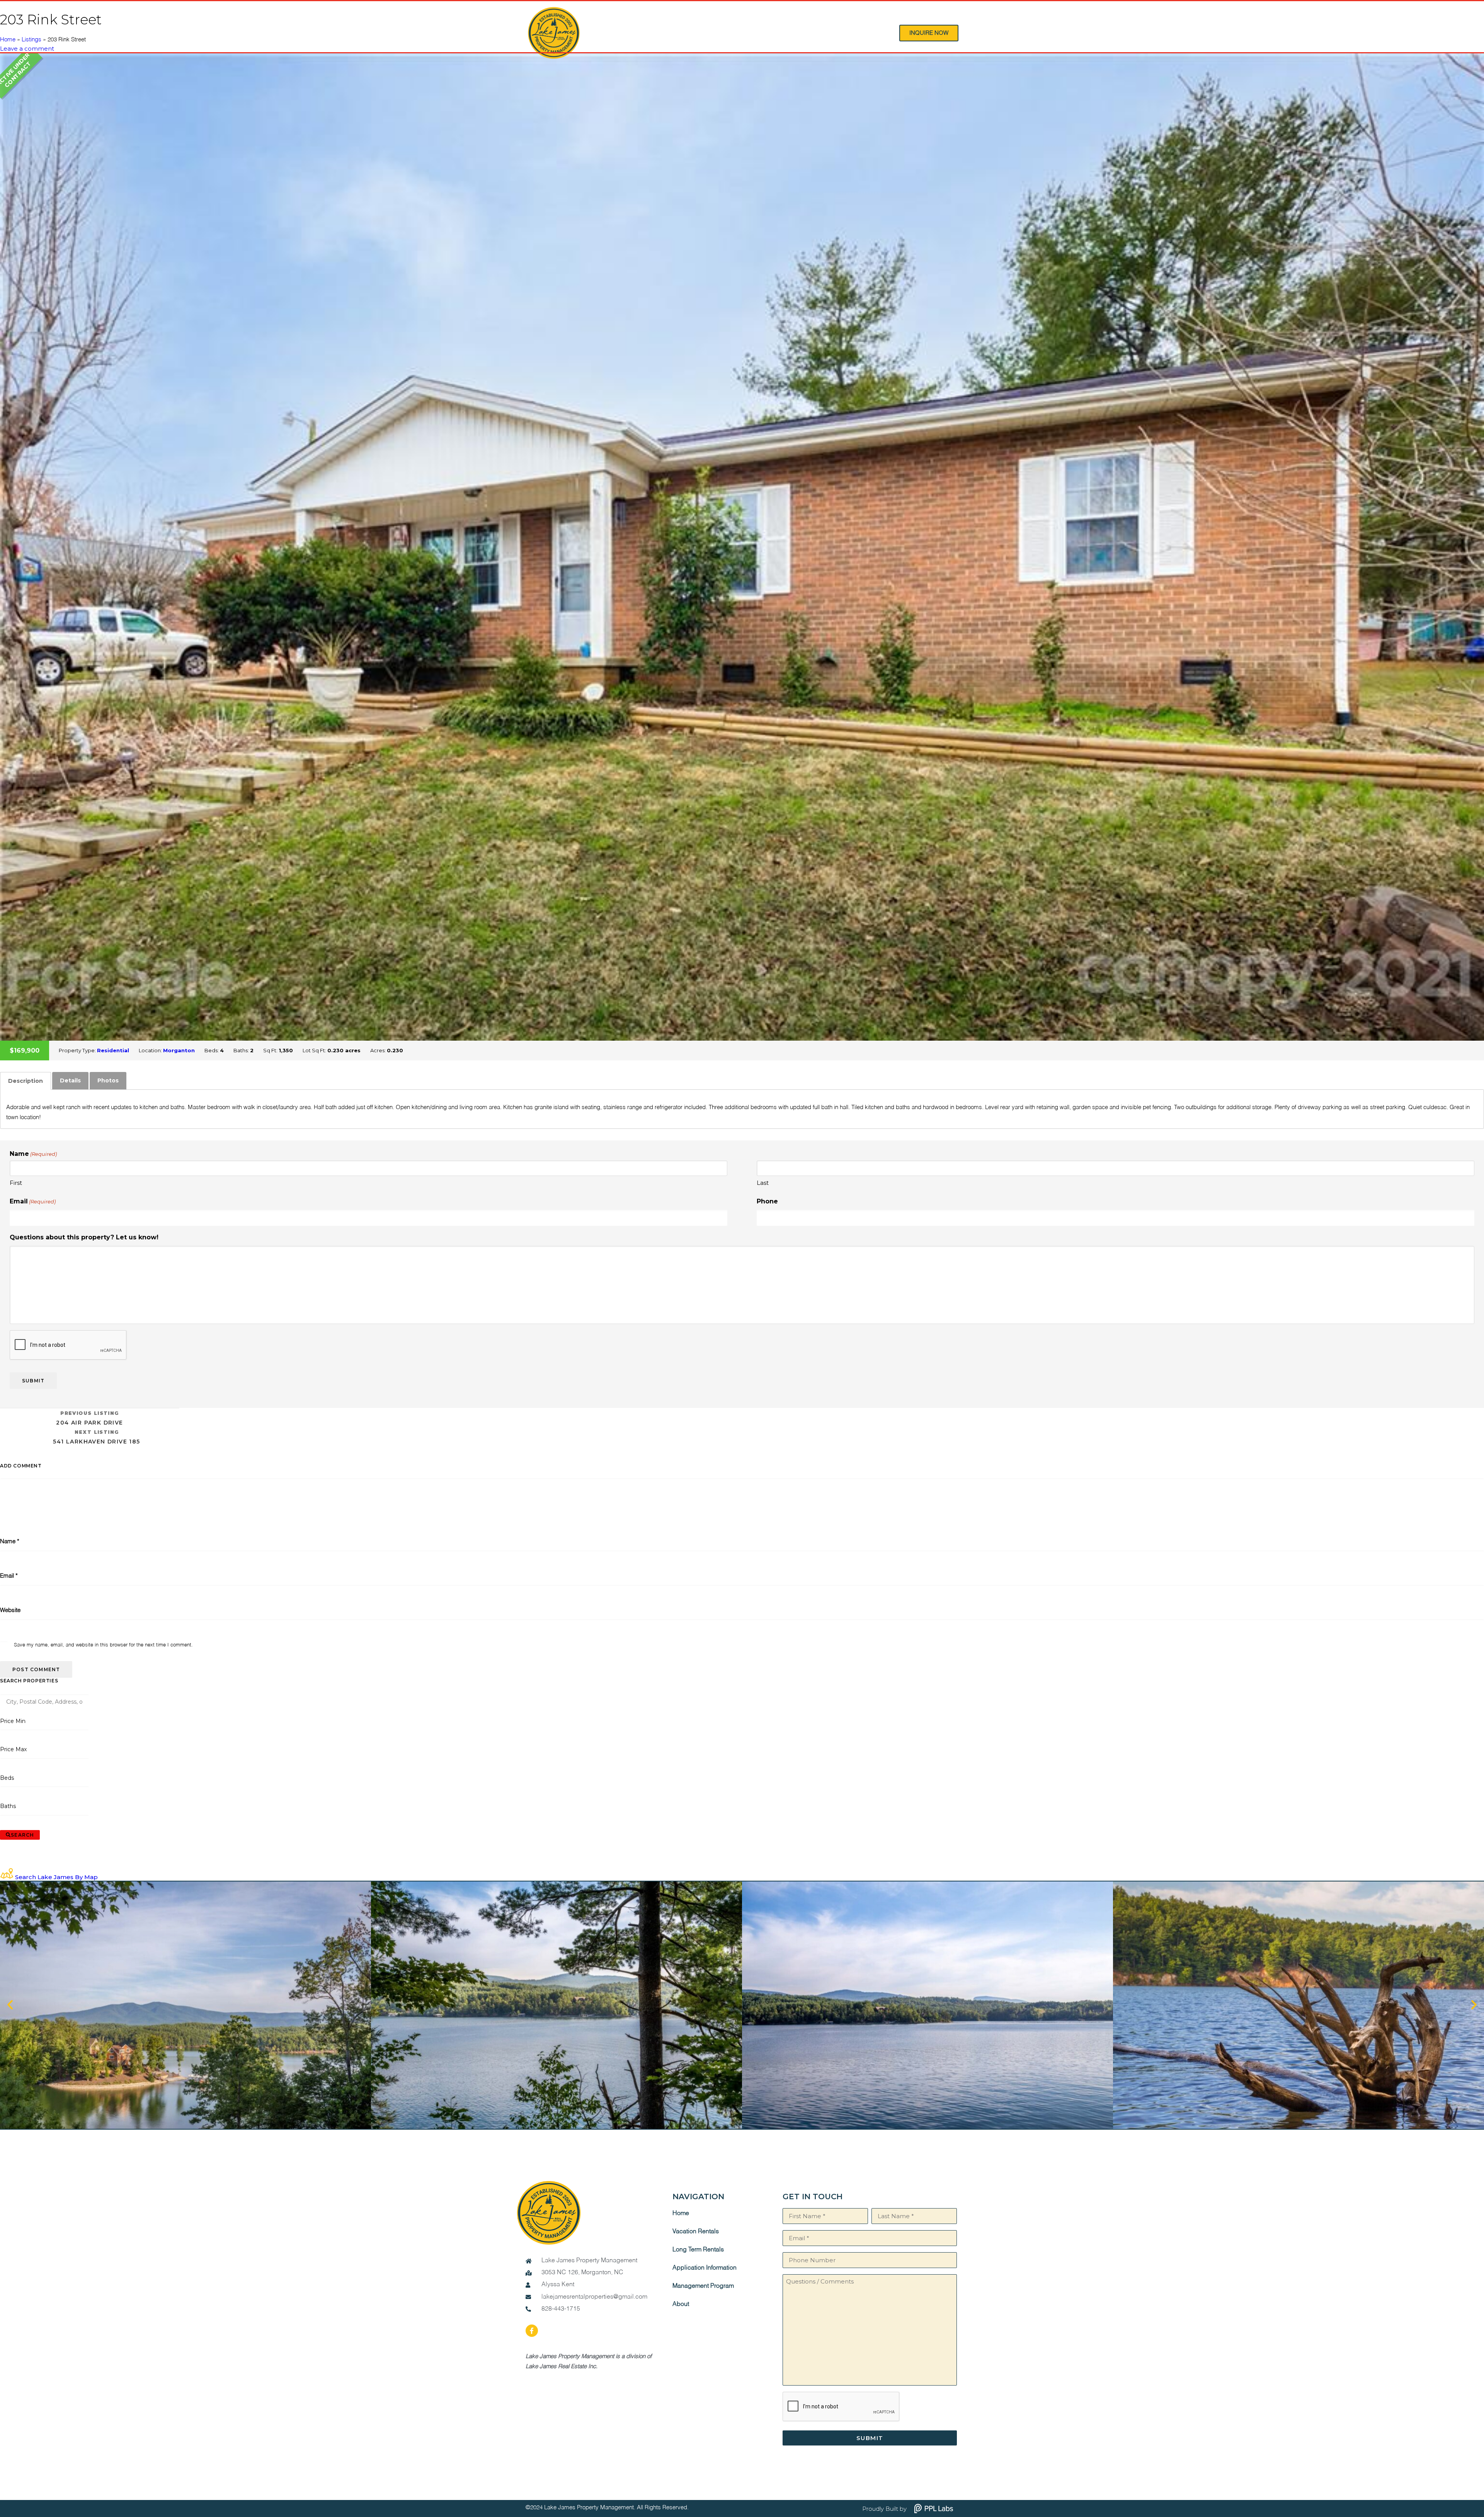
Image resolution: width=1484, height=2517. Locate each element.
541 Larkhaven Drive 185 (96, 1437)
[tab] (26, 1081)
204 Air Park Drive (89, 1418)
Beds (7, 1778)
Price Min (13, 1721)
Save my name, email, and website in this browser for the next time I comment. (103, 1645)
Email (33, 1201)
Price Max (13, 1749)
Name (10, 1541)
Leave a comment (27, 49)
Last (763, 1183)
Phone (767, 1201)
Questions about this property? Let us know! (84, 1237)
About (681, 2304)
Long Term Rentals (698, 2250)
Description (26, 1081)
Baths (8, 1806)
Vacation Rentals (696, 2232)
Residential (113, 1050)
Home (8, 40)
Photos (108, 1080)
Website (10, 1610)
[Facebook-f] (532, 2331)
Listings (31, 40)
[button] (10, 2005)
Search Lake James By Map (56, 1877)
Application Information (705, 2268)
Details (70, 1080)
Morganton (179, 1050)
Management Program (703, 2286)
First (16, 1183)
